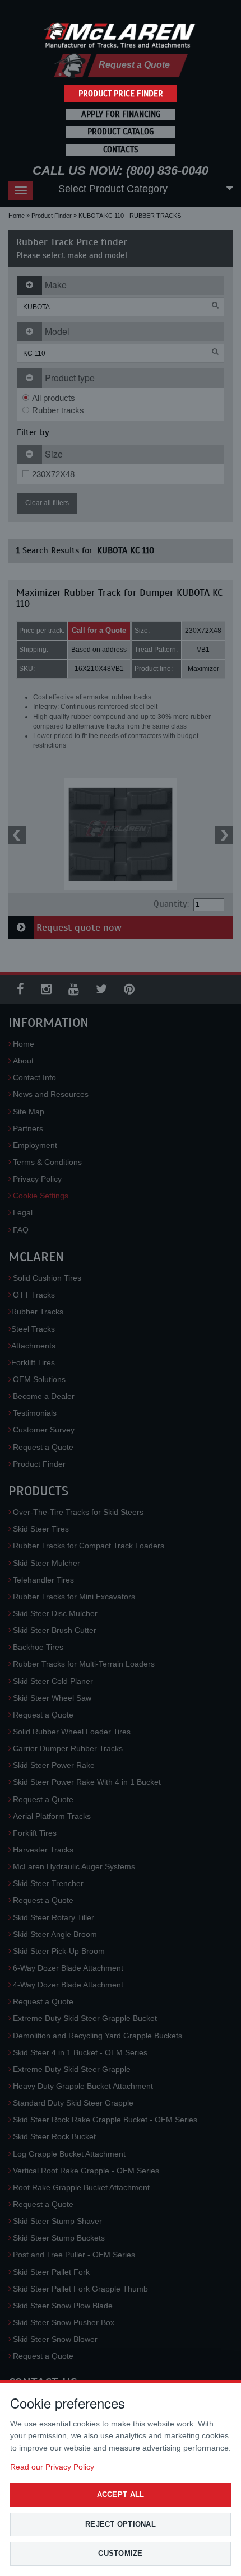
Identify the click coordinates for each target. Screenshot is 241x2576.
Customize (120, 2553)
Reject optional (121, 2524)
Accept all (121, 2495)
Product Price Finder (121, 94)
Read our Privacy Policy (52, 2467)
